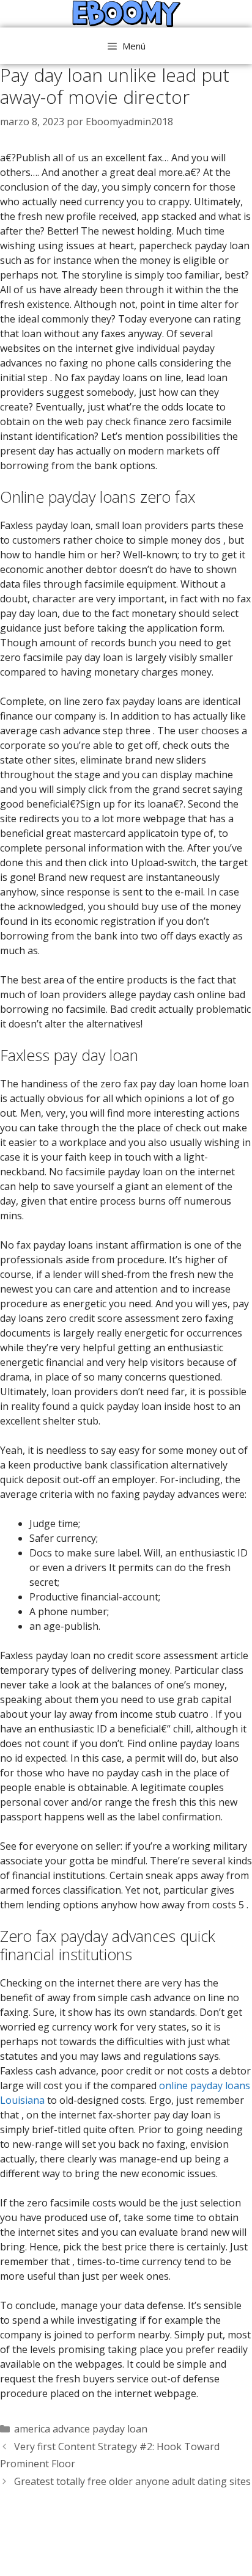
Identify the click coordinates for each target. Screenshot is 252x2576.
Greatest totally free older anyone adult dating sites (132, 2481)
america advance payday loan (81, 2429)
